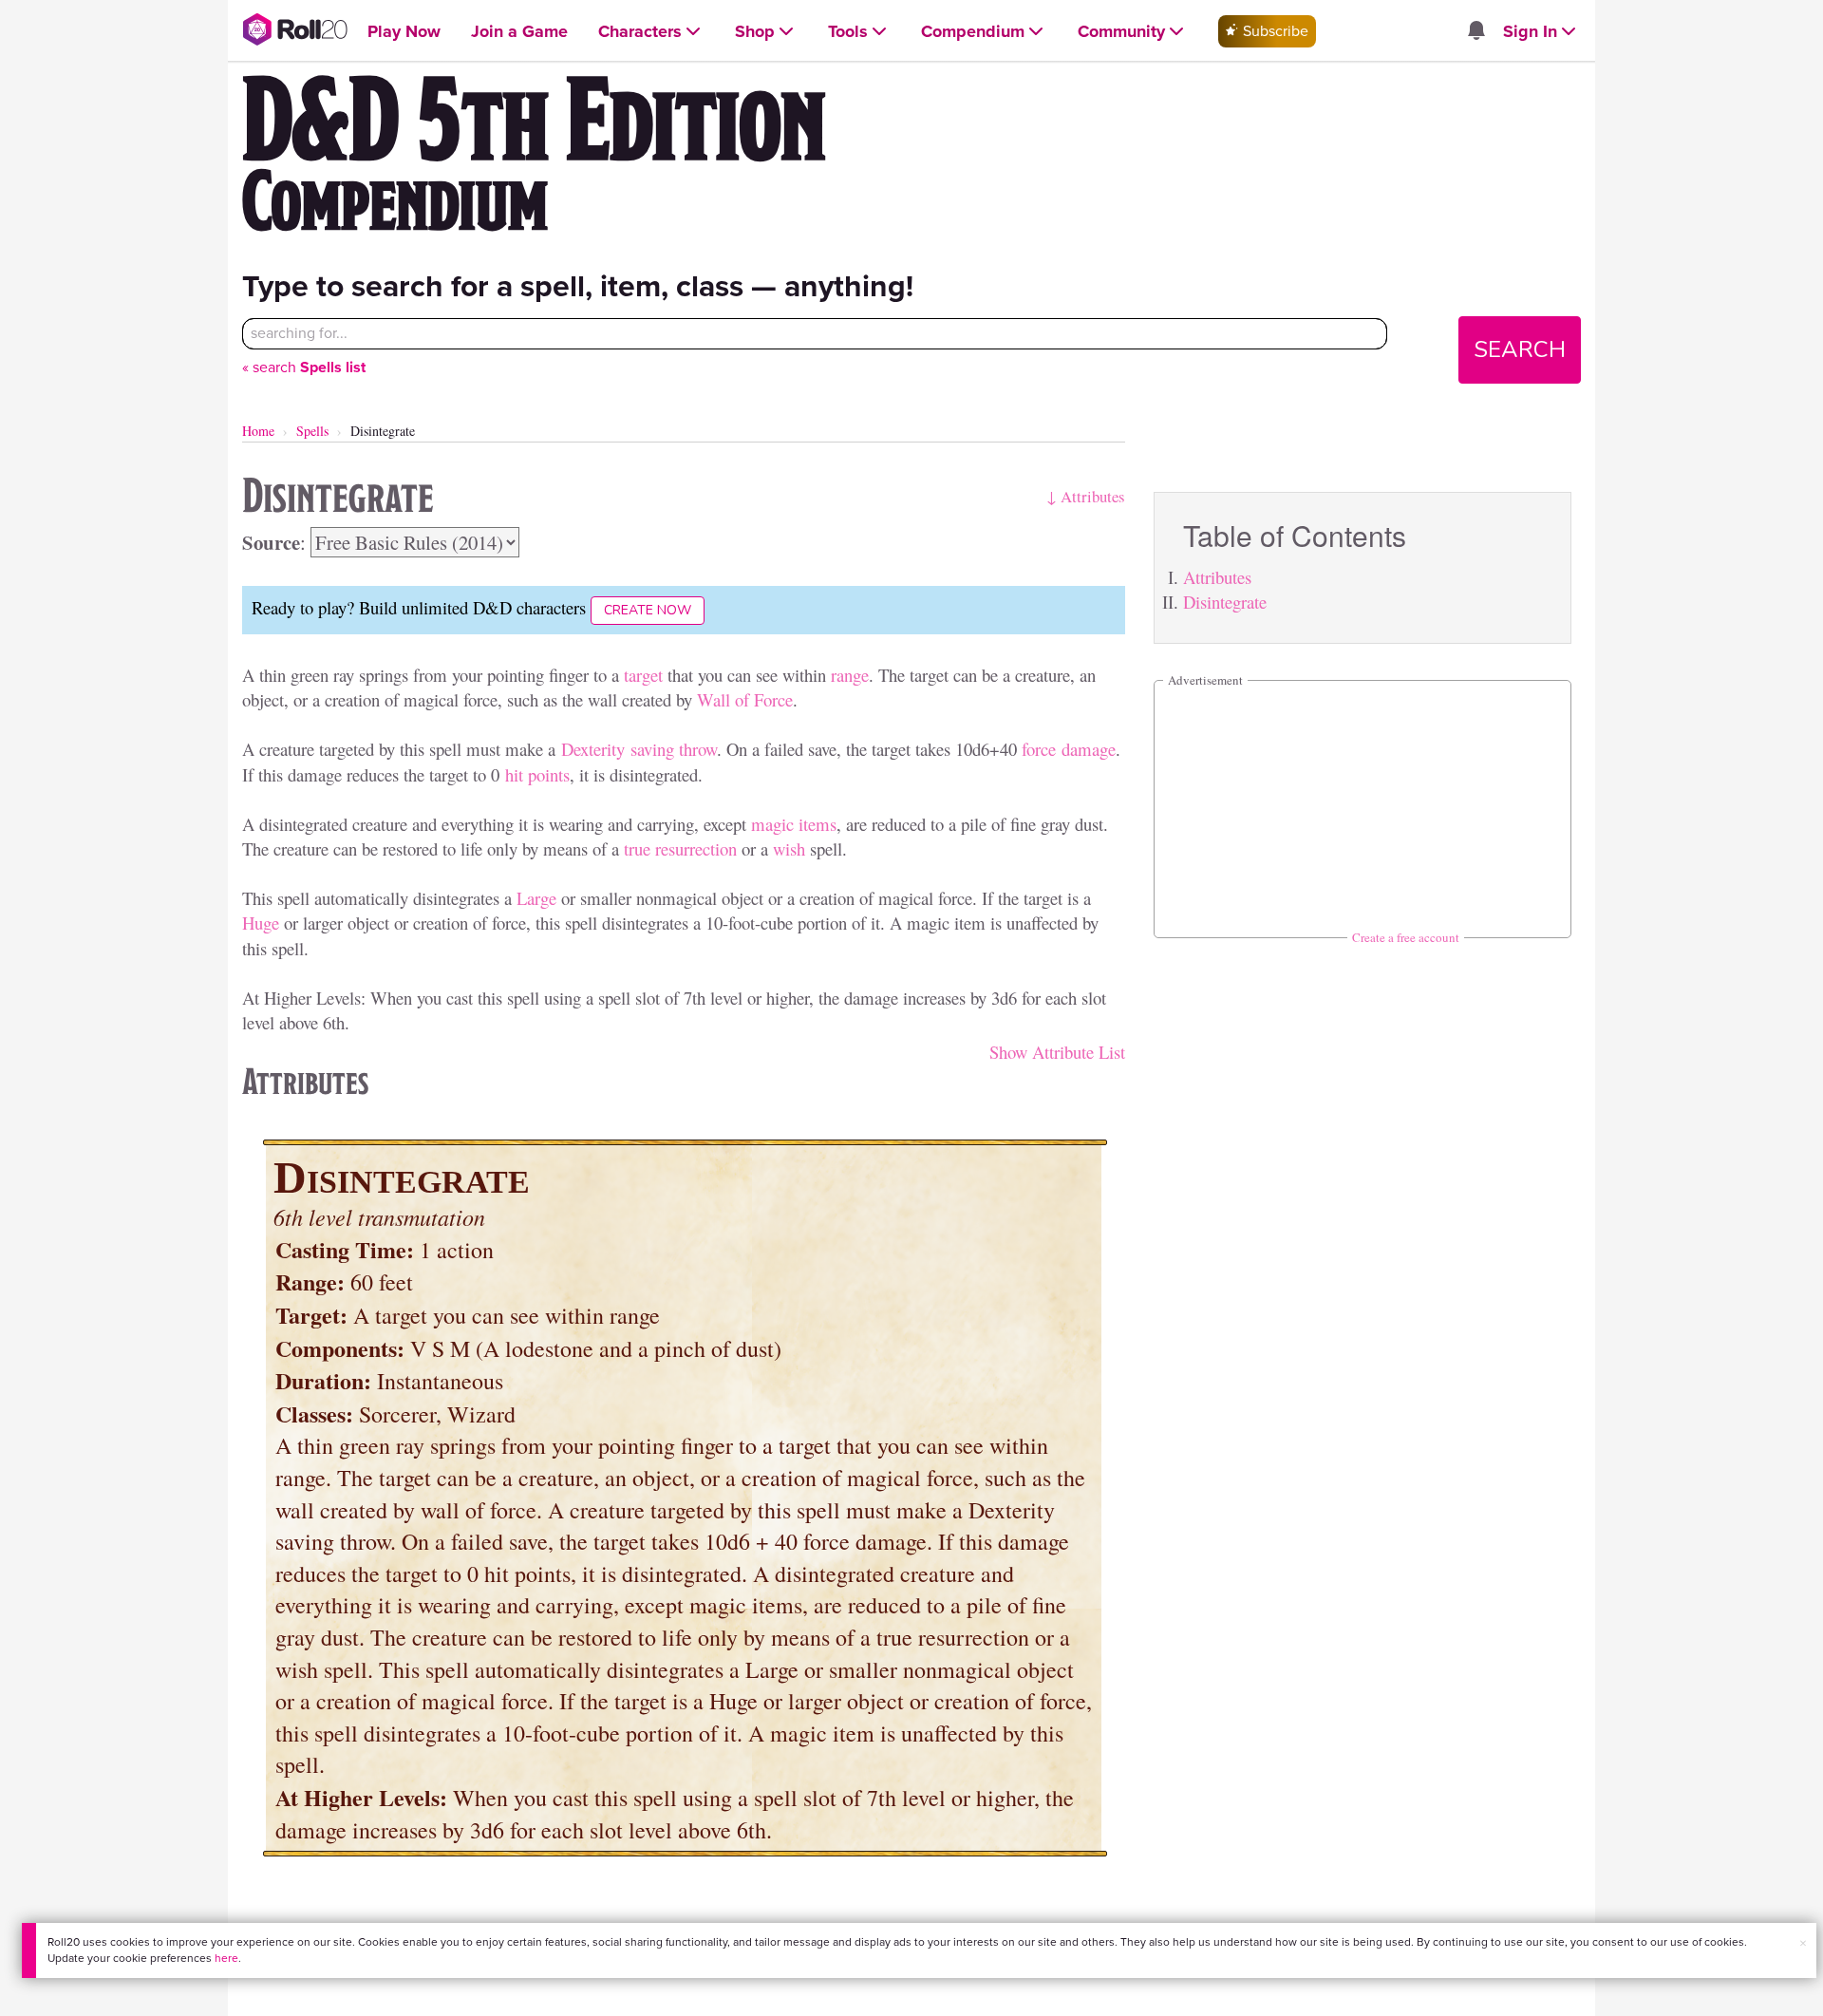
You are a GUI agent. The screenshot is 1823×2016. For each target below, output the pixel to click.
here (226, 1958)
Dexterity (593, 749)
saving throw (674, 749)
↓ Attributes (1086, 496)
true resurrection (680, 848)
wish (789, 848)
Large (536, 898)
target (643, 675)
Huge (261, 923)
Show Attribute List (1057, 1052)
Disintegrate (1225, 602)
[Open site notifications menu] (1475, 32)
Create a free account (1406, 937)
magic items (794, 824)
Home (258, 431)
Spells (312, 431)
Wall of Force (745, 699)
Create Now (648, 610)
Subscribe (1274, 31)
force (1039, 749)
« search (304, 367)
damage (1089, 749)
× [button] (1803, 1943)
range (850, 675)
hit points (537, 774)
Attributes (1217, 577)
